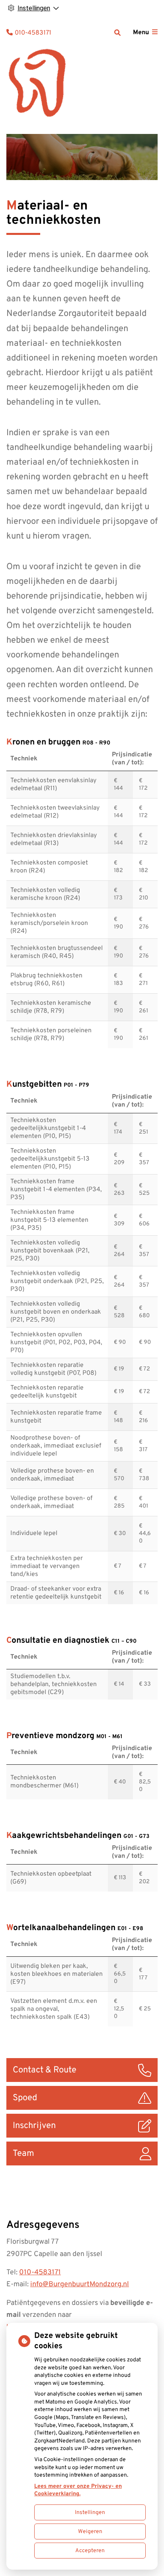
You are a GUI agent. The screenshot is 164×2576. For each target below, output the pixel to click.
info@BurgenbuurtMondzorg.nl (80, 2284)
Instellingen (90, 2513)
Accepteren (90, 2551)
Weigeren (90, 2532)
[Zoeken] (117, 33)
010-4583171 (40, 2273)
